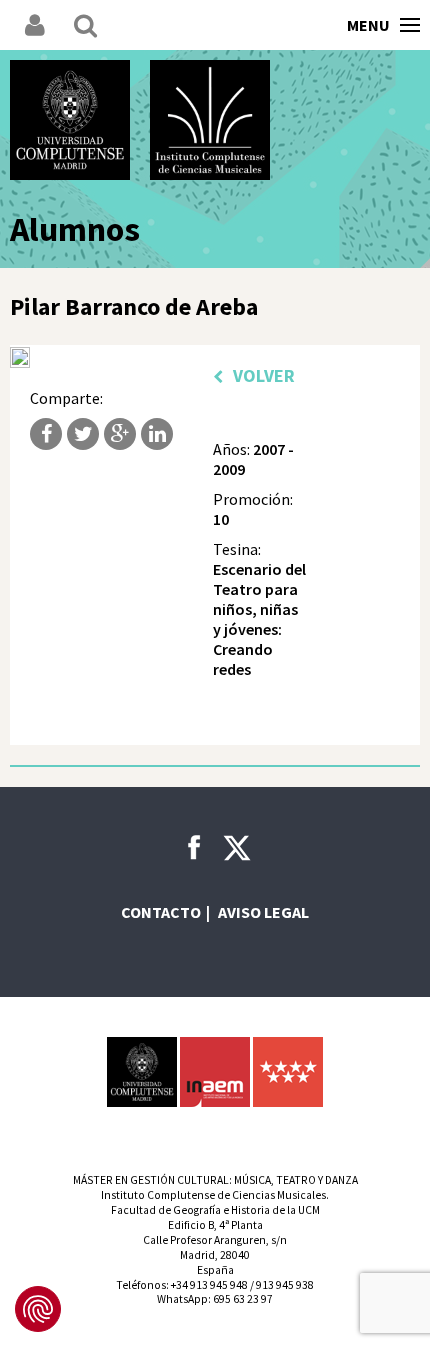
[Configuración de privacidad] (38, 1309)
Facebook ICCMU (194, 847)
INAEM (215, 1072)
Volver (264, 376)
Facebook (46, 434)
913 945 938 (285, 1285)
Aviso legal (263, 912)
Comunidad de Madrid (288, 1072)
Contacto (161, 912)
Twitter (83, 434)
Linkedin (157, 434)
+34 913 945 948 (209, 1285)
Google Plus (120, 434)
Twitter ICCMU (237, 848)
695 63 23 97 (243, 1299)
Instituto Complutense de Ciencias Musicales (210, 120)
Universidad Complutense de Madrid (70, 120)
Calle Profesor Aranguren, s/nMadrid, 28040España (215, 1255)
